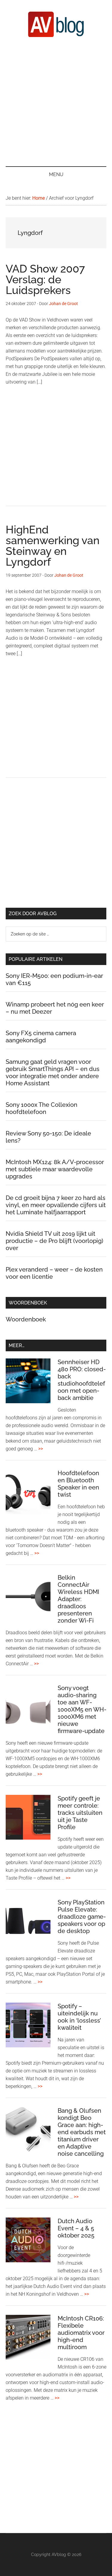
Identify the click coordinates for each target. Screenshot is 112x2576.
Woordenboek (26, 1319)
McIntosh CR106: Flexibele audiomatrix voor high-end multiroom (81, 2333)
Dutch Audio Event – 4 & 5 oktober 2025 (76, 2228)
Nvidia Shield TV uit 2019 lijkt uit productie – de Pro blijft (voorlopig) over (55, 1241)
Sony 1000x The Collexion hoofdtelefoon (42, 1108)
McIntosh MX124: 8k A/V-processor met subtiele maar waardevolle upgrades (55, 1169)
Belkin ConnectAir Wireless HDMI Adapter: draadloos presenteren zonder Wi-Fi (78, 1599)
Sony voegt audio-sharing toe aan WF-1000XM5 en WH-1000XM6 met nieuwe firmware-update (82, 1709)
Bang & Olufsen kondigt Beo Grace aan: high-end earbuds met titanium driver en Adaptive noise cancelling (82, 2132)
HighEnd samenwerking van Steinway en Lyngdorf (53, 546)
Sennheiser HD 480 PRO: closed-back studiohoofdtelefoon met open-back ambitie (82, 1380)
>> (41, 1449)
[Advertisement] (56, 101)
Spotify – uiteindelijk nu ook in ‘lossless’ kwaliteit (79, 2017)
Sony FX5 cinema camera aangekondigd (41, 1037)
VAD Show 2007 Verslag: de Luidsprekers (45, 279)
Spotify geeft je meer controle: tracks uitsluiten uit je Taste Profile (80, 1813)
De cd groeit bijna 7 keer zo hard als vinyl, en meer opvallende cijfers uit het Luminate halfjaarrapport (56, 1205)
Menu (56, 174)
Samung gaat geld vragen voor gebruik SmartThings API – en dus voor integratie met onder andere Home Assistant (53, 1072)
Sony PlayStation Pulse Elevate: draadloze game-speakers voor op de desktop (82, 1917)
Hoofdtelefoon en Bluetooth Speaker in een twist (78, 1484)
